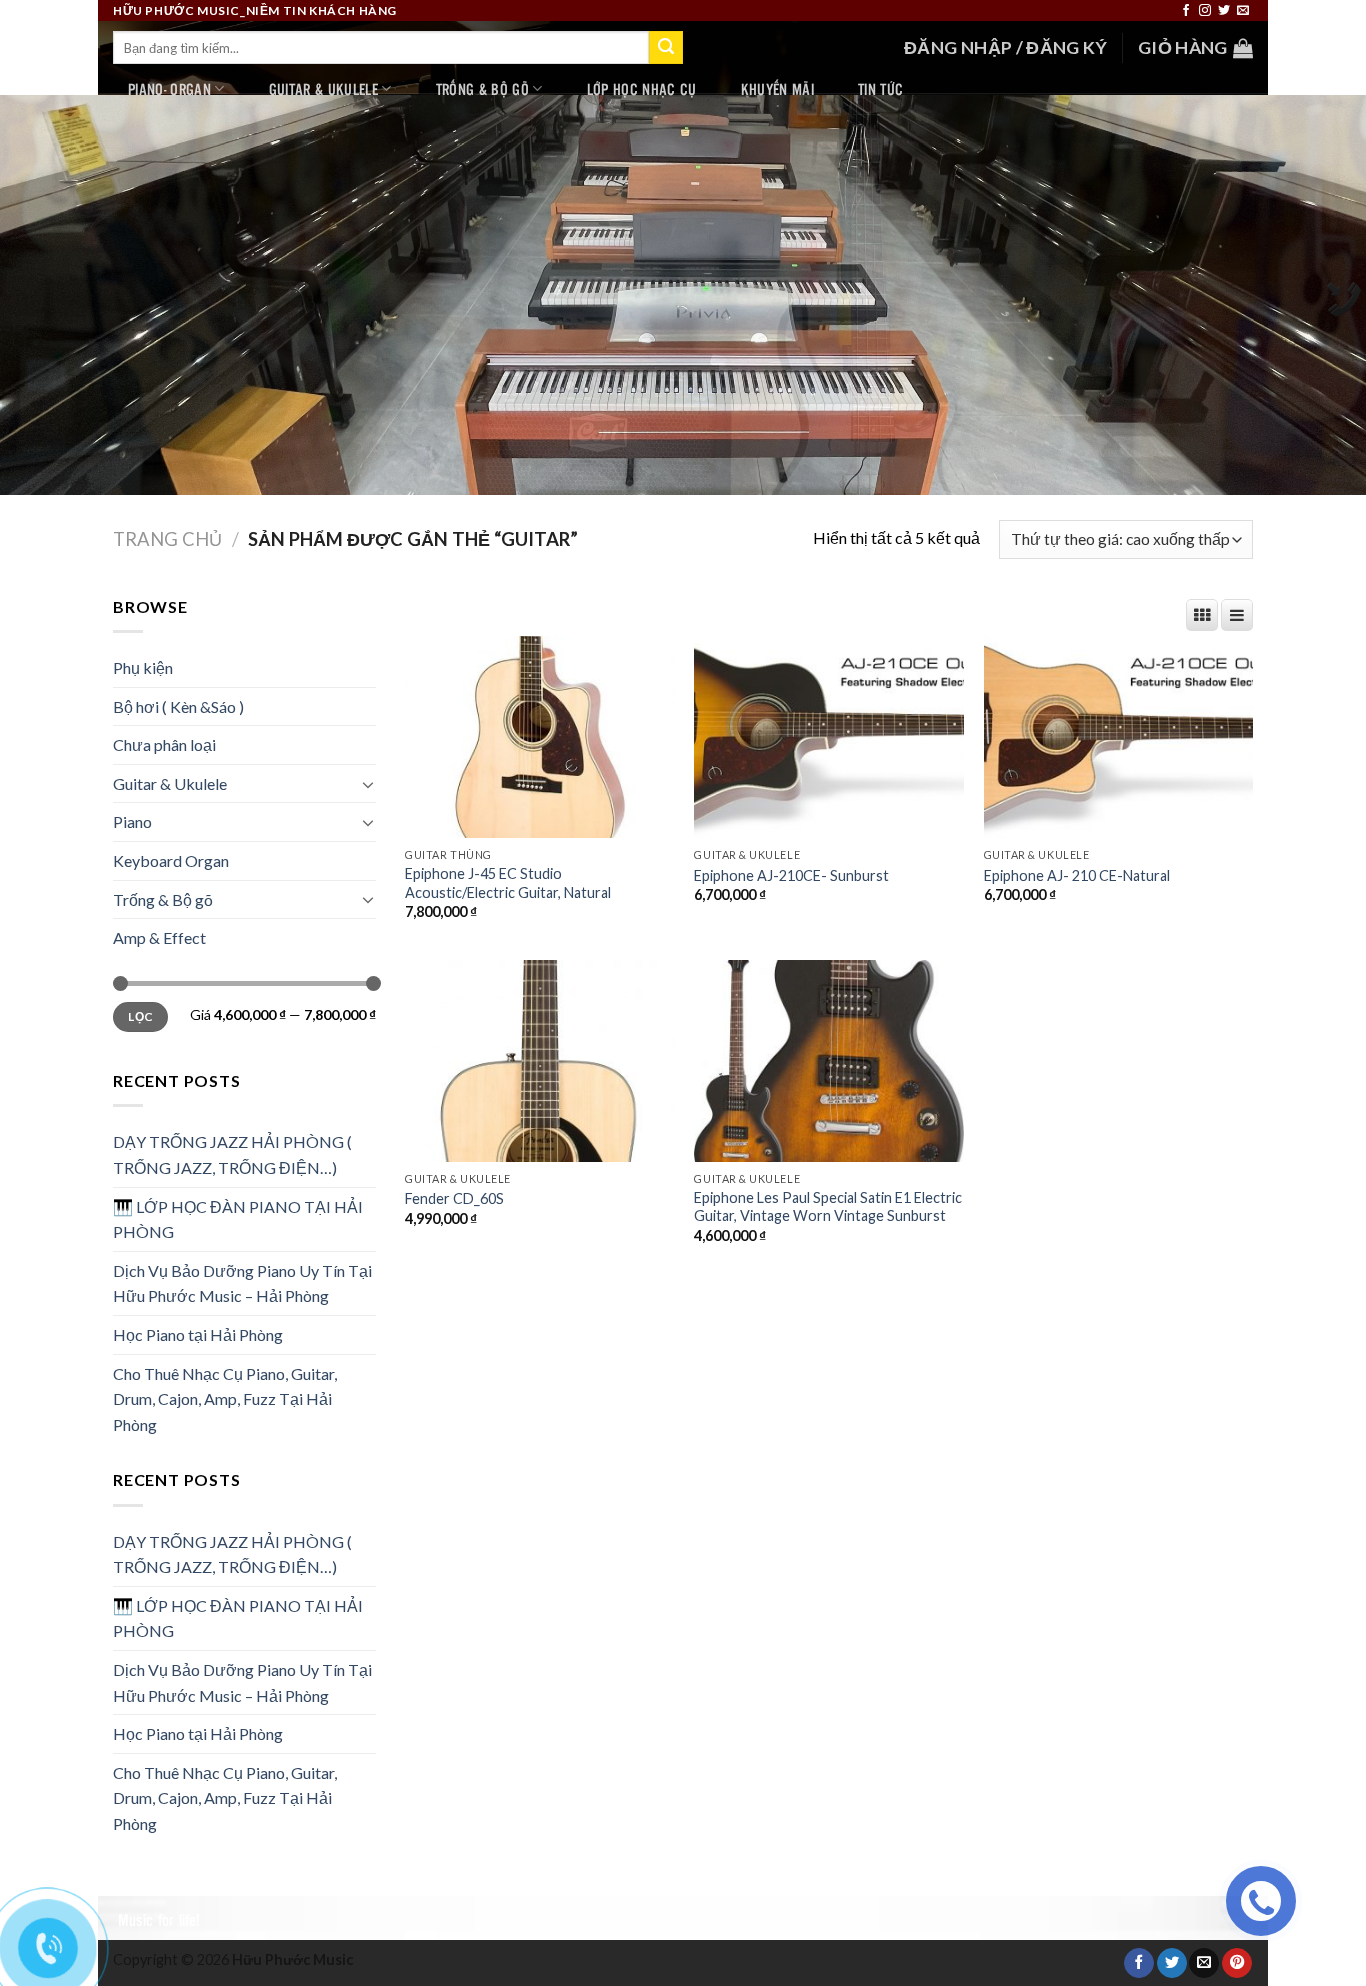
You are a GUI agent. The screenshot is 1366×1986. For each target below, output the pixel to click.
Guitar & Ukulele (323, 88)
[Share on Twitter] (1172, 1963)
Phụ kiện (143, 667)
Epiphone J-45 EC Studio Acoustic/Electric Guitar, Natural (508, 883)
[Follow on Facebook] (1186, 11)
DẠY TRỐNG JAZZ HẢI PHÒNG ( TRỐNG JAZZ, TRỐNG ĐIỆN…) (232, 1154)
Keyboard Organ (171, 860)
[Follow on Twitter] (1224, 11)
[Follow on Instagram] (1205, 11)
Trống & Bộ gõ (482, 88)
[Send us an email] (1243, 11)
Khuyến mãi (777, 88)
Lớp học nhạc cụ (642, 88)
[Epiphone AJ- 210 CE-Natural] (1119, 737)
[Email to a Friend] (1204, 1963)
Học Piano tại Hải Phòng (198, 1334)
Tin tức (880, 88)
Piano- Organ (169, 88)
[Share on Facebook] (1139, 1963)
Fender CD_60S (454, 1198)
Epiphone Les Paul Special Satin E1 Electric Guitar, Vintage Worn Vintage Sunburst (828, 1207)
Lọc (140, 1016)
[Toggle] (368, 784)
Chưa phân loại (164, 744)
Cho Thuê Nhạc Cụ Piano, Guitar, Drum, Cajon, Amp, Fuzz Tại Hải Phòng (225, 1399)
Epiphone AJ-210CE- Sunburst (791, 875)
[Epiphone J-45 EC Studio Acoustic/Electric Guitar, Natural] (540, 737)
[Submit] (666, 48)
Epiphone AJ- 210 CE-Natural (1077, 875)
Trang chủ (167, 539)
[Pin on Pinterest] (1237, 1963)
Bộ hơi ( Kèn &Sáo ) (178, 706)
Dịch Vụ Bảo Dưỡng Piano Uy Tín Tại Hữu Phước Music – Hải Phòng (242, 1283)
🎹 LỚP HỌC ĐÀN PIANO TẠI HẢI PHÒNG (238, 1219)
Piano (132, 821)
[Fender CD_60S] (540, 1061)
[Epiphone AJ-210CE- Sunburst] (829, 737)
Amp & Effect (159, 937)
